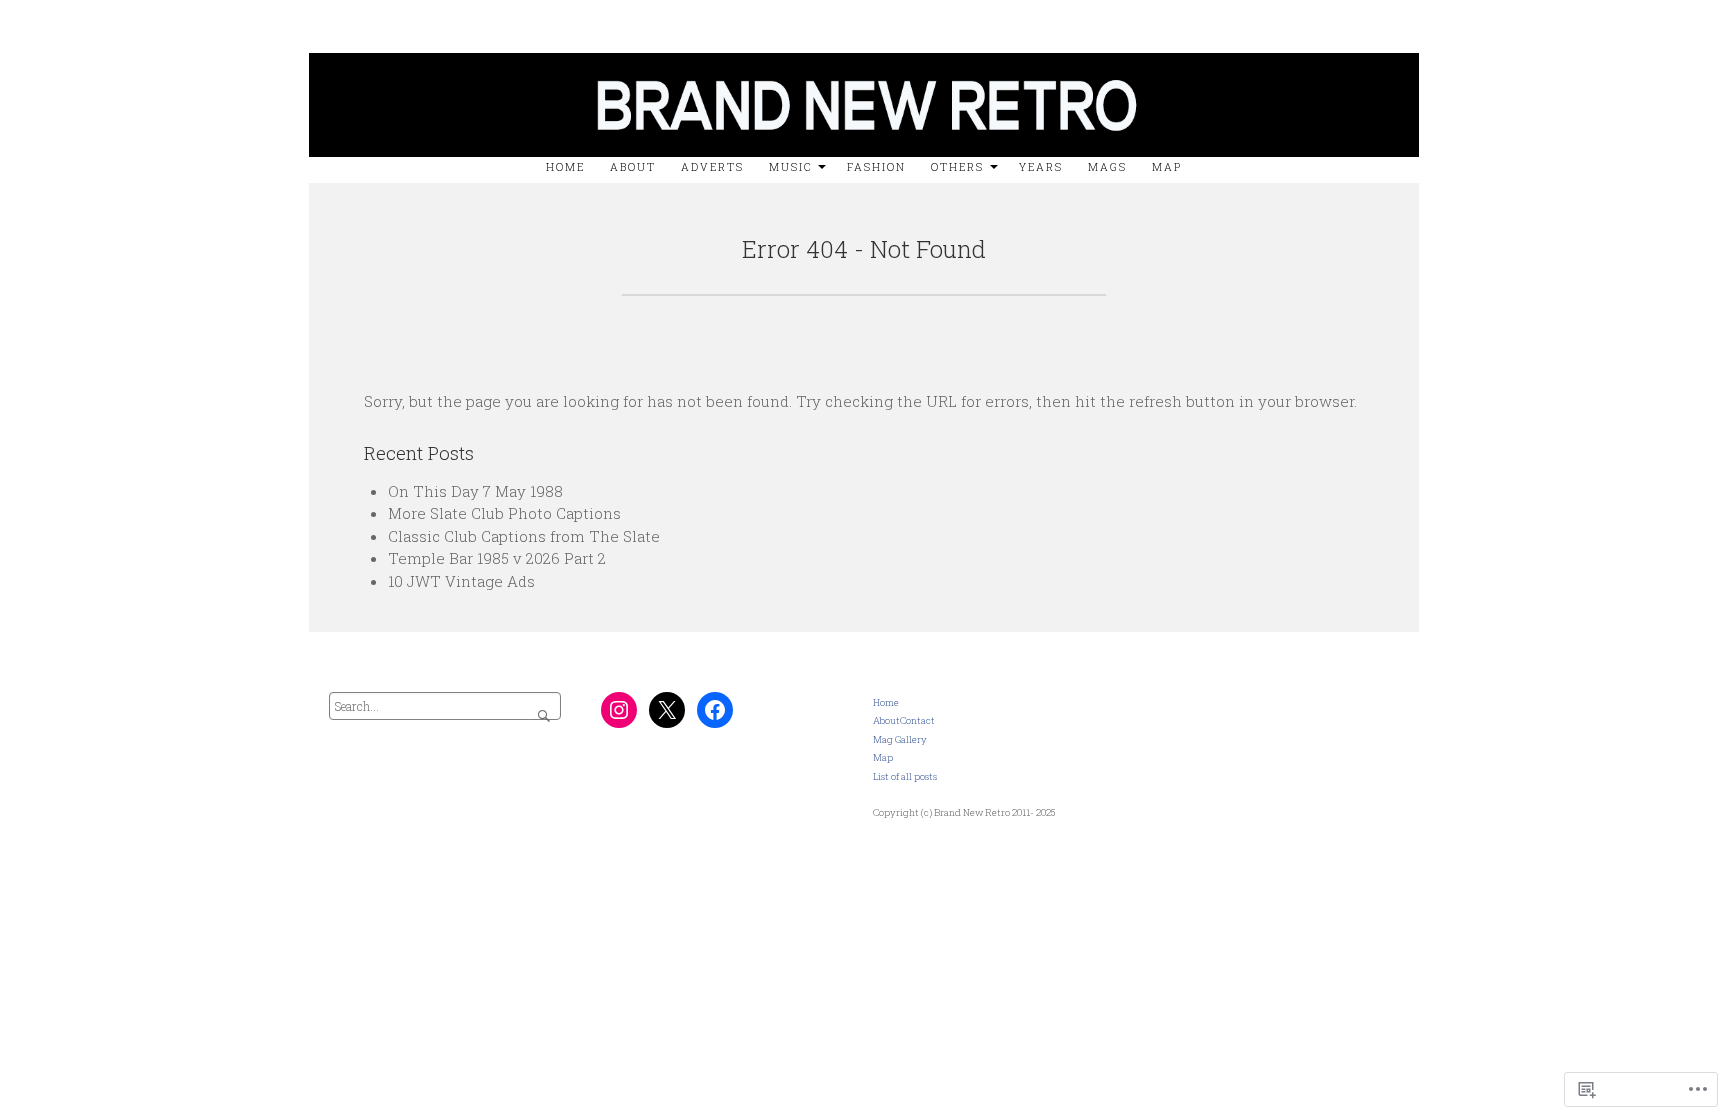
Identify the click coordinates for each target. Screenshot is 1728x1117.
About (886, 720)
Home (565, 167)
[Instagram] (619, 710)
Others (957, 167)
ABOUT (633, 167)
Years (1041, 167)
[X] (667, 710)
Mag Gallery (900, 739)
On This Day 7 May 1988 (475, 491)
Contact (917, 720)
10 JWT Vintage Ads (461, 581)
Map (1167, 167)
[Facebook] (715, 710)
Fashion (876, 167)
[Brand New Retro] (864, 48)
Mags (1107, 167)
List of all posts (905, 776)
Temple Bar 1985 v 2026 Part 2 (497, 558)
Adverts (712, 167)
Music (790, 167)
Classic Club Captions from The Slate (524, 536)
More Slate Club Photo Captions (504, 513)
